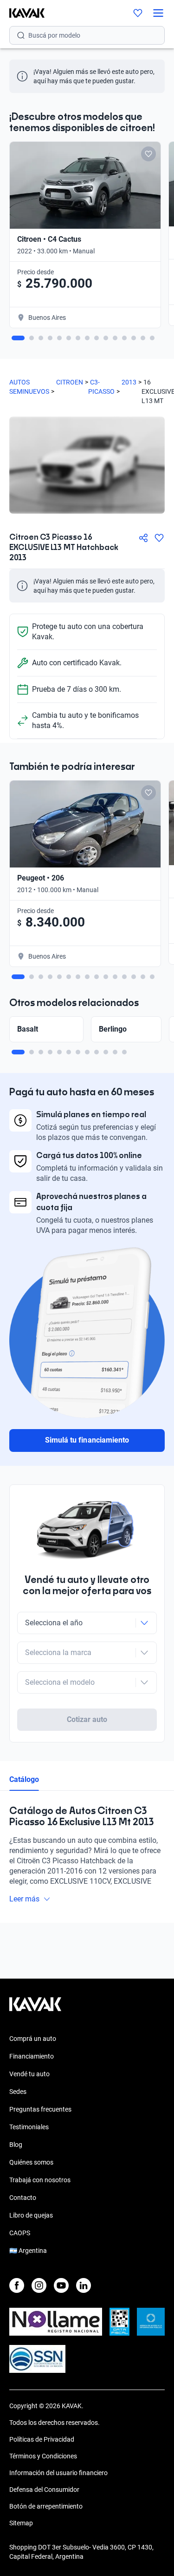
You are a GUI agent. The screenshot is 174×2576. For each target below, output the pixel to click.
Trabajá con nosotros (40, 2180)
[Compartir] (143, 538)
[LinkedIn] (84, 2285)
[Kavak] (22, 13)
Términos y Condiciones (43, 2456)
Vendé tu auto (29, 2074)
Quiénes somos (31, 2162)
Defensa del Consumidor (44, 2490)
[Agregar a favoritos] (159, 538)
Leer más (24, 1899)
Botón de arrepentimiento (46, 2506)
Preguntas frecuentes (40, 2109)
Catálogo (24, 1779)
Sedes (18, 2092)
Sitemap (21, 2523)
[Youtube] (61, 2285)
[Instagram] (39, 2285)
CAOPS (20, 2233)
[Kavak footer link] (35, 2009)
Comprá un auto (33, 2039)
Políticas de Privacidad (42, 2439)
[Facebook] (17, 2285)
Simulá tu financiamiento (87, 1440)
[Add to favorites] (148, 154)
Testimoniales (29, 2127)
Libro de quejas (31, 2215)
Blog (16, 2145)
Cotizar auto (87, 1719)
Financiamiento (32, 2056)
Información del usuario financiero (58, 2473)
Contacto (23, 2198)
